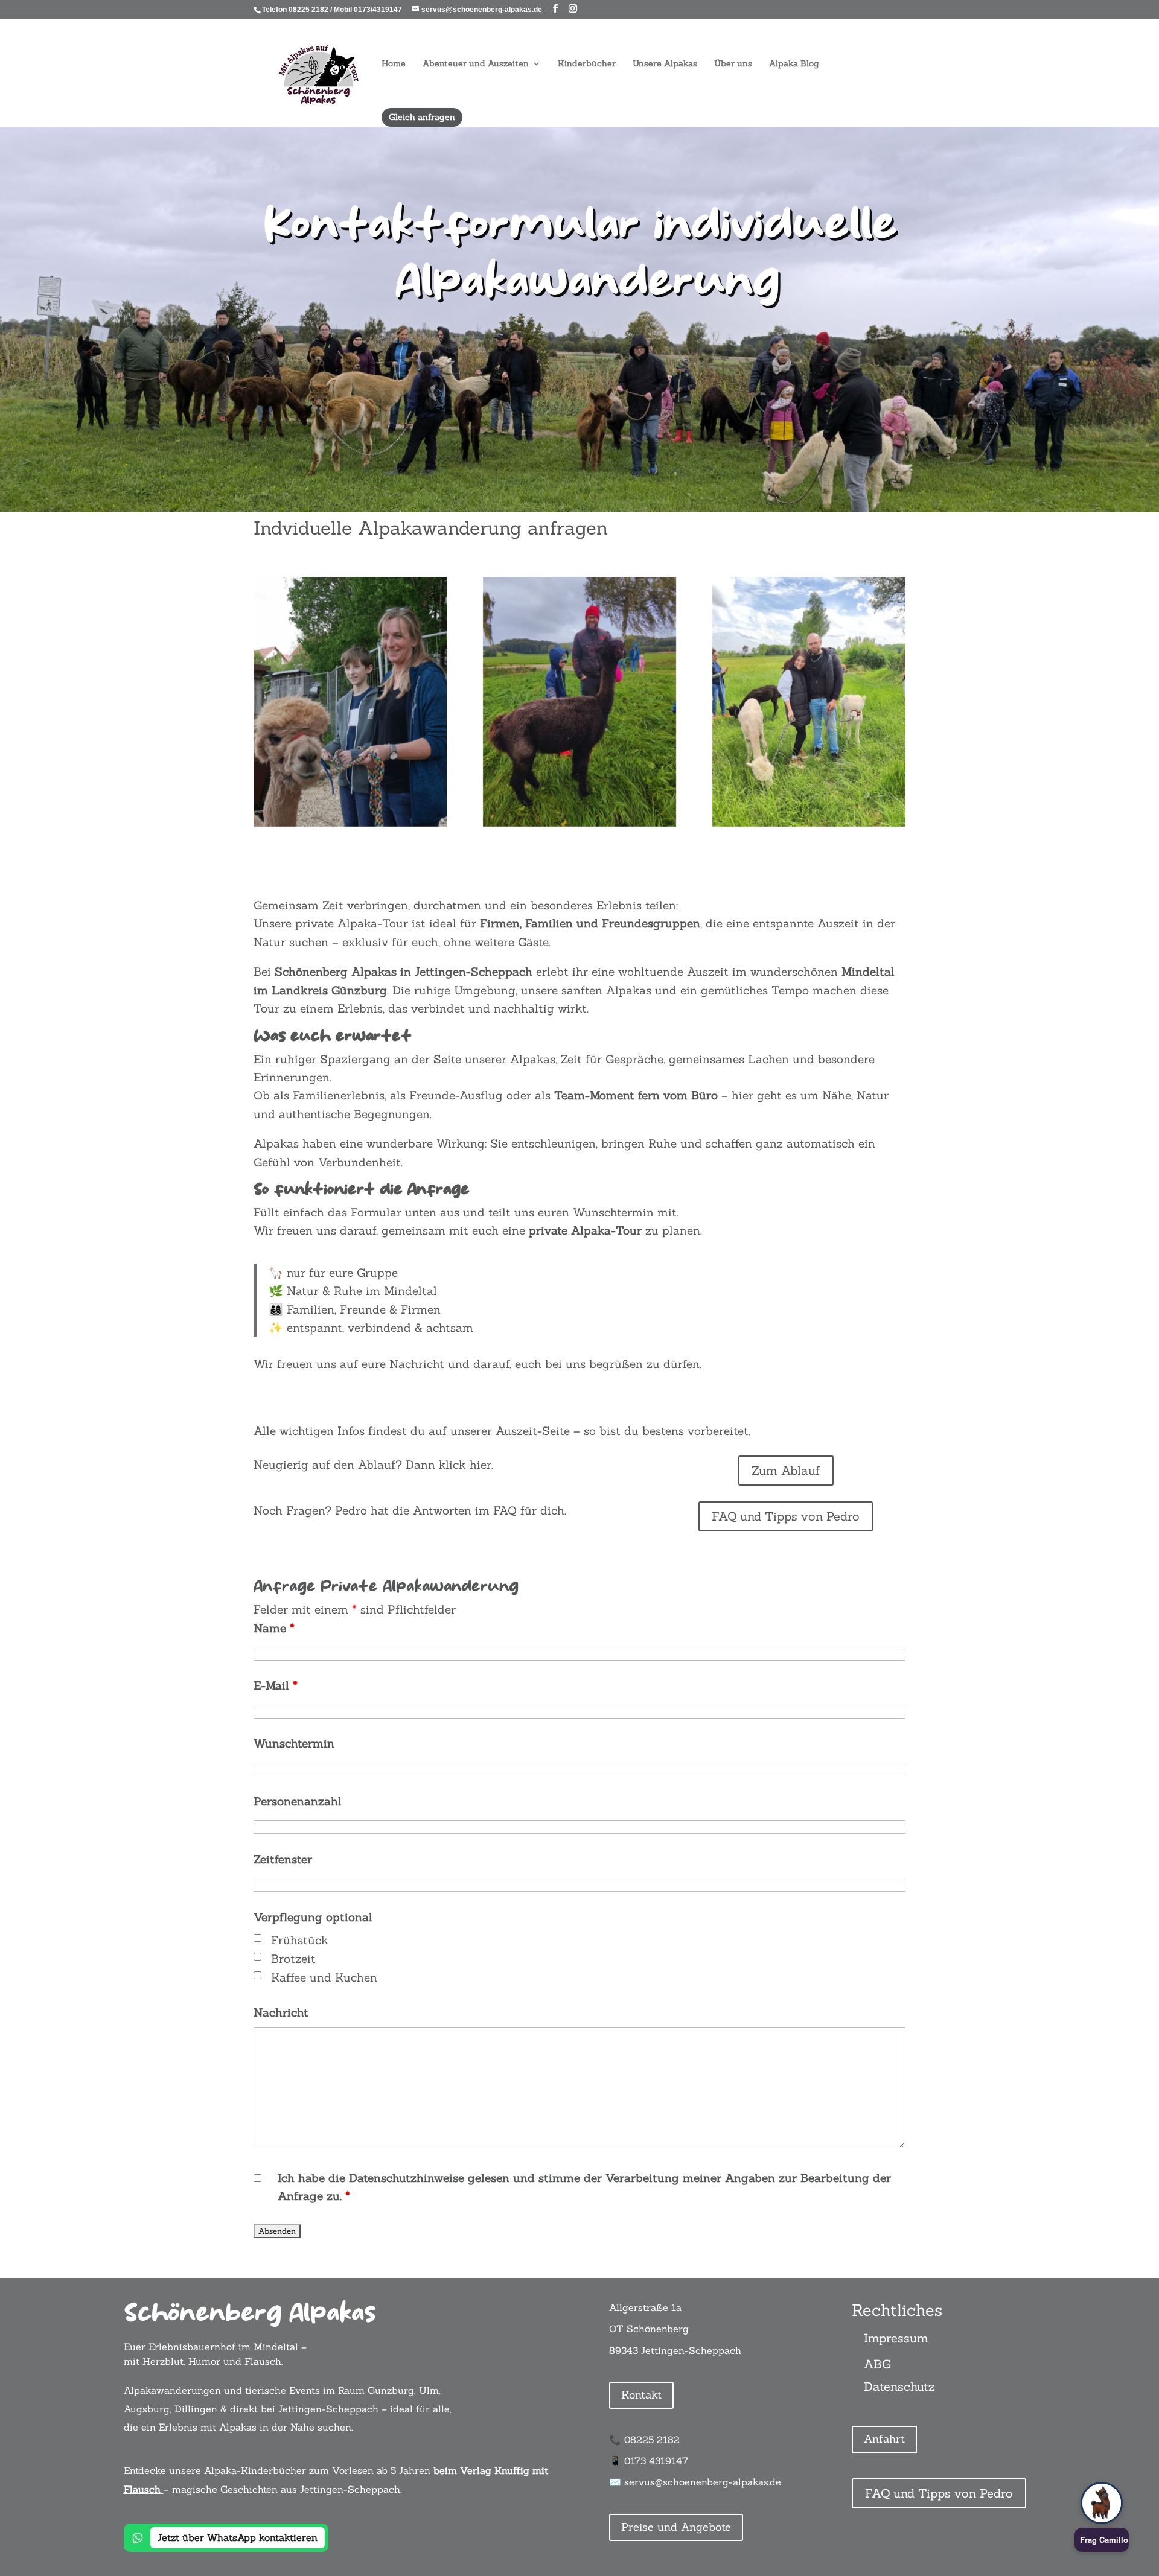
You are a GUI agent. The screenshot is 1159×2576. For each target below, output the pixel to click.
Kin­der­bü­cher (587, 64)
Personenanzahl (298, 1801)
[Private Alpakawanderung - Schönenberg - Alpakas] (579, 822)
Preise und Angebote (676, 2527)
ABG (877, 2364)
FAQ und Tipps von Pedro (786, 1516)
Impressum (896, 2338)
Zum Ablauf (786, 1470)
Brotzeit (293, 1959)
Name (274, 1628)
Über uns (733, 64)
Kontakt (641, 2395)
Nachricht (281, 2012)
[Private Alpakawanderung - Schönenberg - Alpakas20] (809, 822)
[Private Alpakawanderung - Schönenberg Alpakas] (350, 822)
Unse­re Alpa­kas (665, 64)
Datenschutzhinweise (407, 2178)
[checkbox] (257, 1938)
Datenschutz (899, 2386)
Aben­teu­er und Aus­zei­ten (476, 64)
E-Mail (276, 1685)
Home (394, 64)
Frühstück (300, 1940)
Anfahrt (884, 2439)
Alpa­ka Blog (794, 64)
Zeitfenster (283, 1859)
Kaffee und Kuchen (324, 1977)
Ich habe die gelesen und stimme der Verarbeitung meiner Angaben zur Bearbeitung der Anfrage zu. (584, 2187)
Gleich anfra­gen (422, 117)
